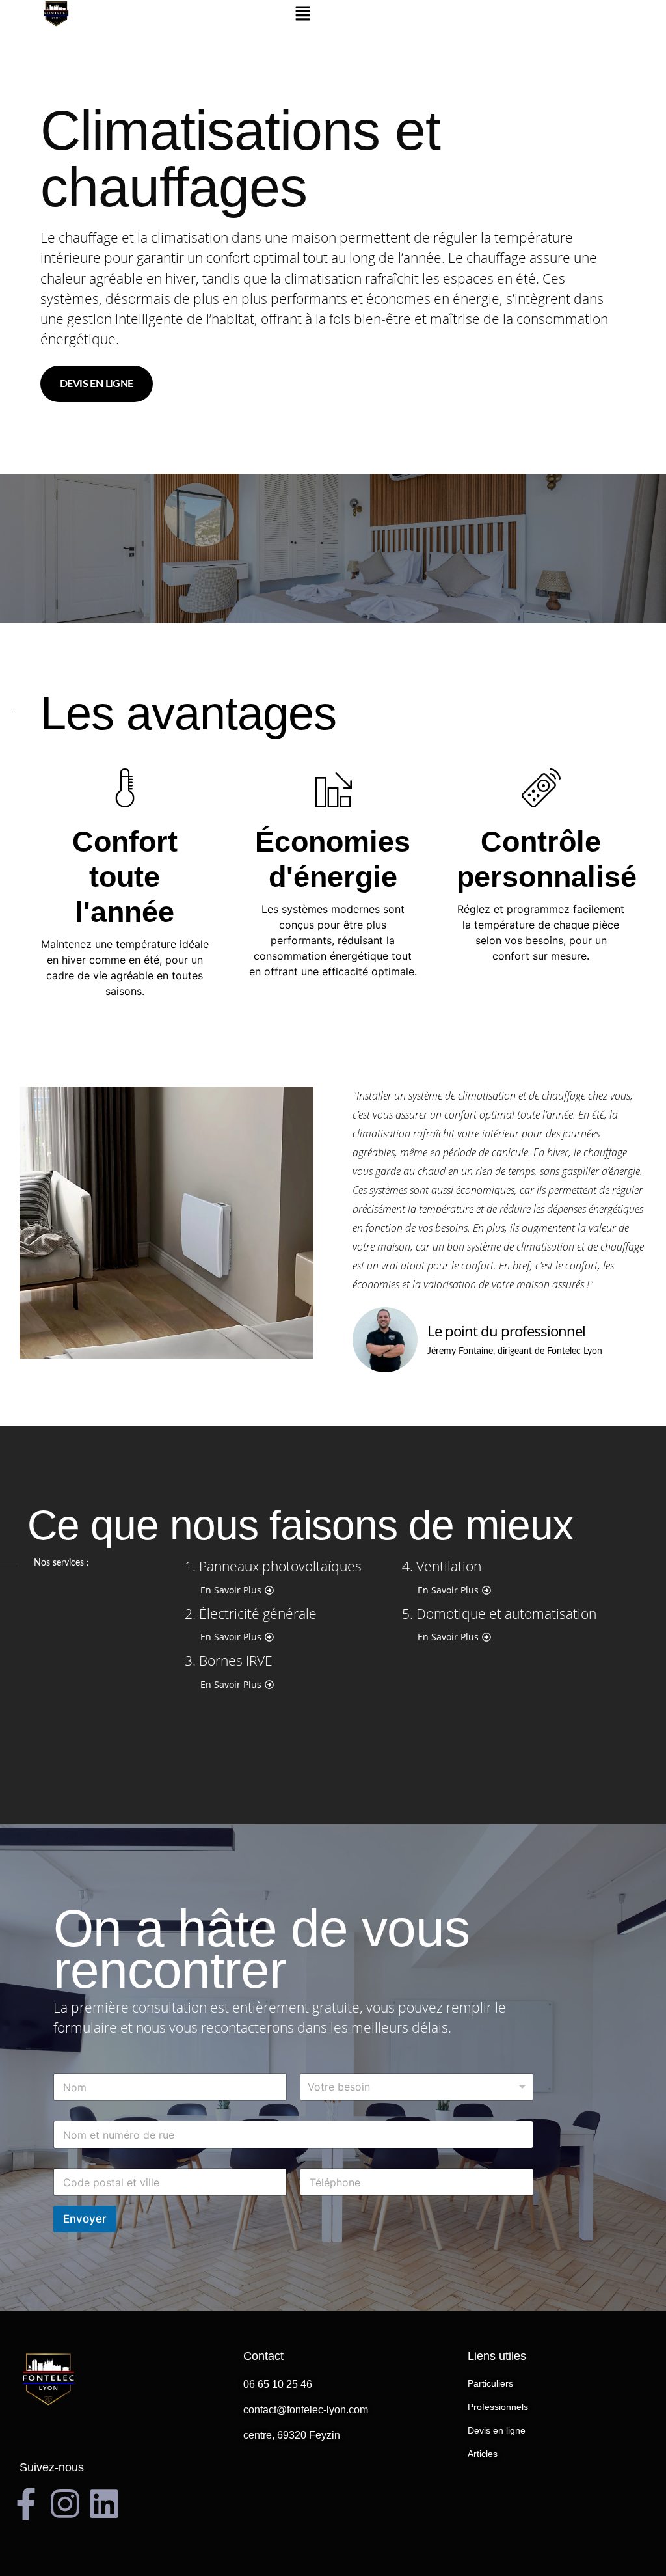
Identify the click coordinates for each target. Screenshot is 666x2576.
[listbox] (417, 2087)
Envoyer (85, 2219)
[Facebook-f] (26, 2504)
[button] (302, 14)
